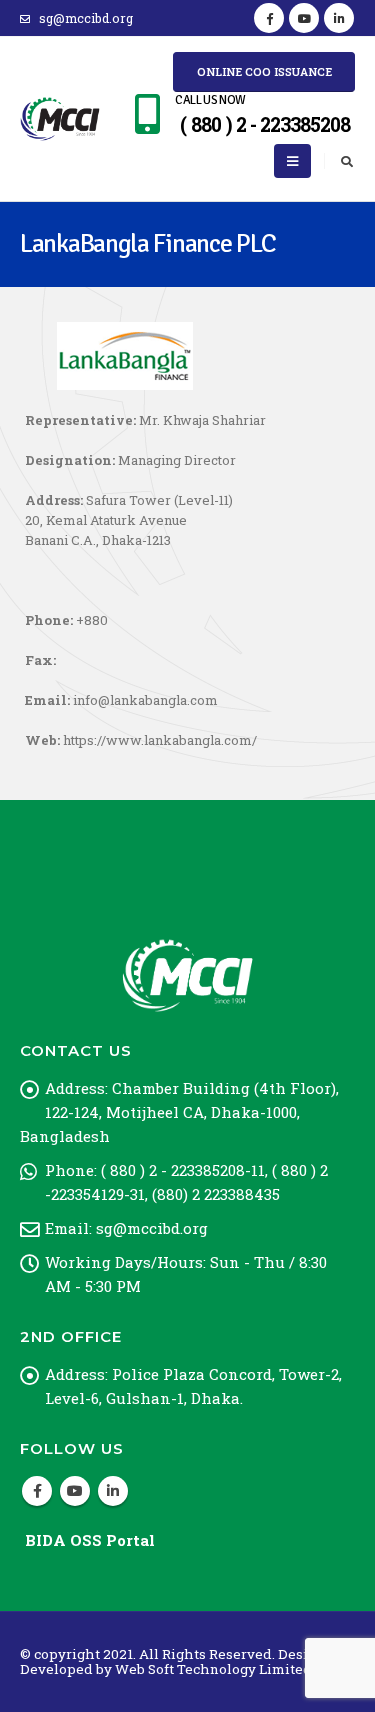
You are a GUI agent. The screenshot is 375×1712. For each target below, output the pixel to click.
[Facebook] (269, 18)
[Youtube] (304, 18)
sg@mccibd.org (86, 18)
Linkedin (113, 1491)
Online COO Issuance (264, 71)
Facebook (37, 1491)
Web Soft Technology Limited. (215, 1669)
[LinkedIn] (339, 18)
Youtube (75, 1491)
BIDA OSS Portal (90, 1540)
